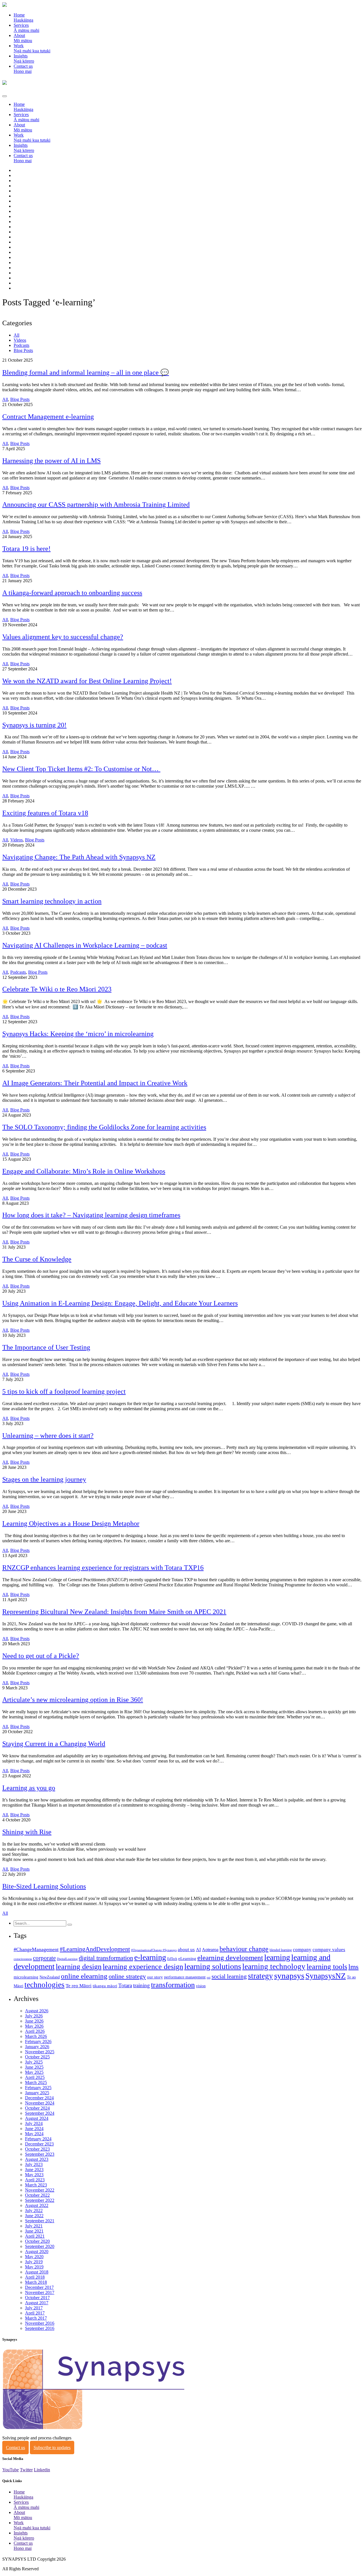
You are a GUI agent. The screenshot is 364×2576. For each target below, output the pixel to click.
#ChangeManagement (36, 1949)
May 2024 (34, 2134)
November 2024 (40, 2103)
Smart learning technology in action (52, 901)
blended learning (281, 1950)
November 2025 (40, 2052)
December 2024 (39, 2098)
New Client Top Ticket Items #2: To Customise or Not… (81, 769)
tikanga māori (105, 1986)
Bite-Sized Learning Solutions (44, 1886)
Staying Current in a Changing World (54, 1744)
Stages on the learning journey (44, 1479)
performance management (185, 1977)
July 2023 (34, 2164)
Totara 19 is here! (26, 549)
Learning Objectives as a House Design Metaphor (71, 1523)
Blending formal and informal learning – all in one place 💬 (86, 372)
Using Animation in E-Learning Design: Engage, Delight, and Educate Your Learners (120, 1303)
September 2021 (40, 2221)
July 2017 (34, 2308)
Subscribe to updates (52, 2448)
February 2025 (38, 2088)
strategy (260, 1976)
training (141, 1985)
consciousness (23, 1959)
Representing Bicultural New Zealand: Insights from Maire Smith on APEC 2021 (114, 1612)
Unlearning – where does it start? (48, 1436)
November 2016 (40, 2323)
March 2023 (36, 2185)
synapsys (289, 1976)
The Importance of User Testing (46, 1347)
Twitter (26, 2470)
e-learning (150, 1957)
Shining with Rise (27, 1832)
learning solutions (213, 1966)
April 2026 (35, 2031)
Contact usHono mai (23, 69)
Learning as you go (29, 1788)
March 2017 (36, 2318)
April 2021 (35, 2236)
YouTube (11, 2470)
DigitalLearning (67, 1959)
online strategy (127, 1976)
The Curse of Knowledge (37, 1259)
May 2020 (34, 2257)
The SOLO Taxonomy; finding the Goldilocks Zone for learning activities (104, 1127)
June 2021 (34, 2231)
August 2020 (37, 2251)
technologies (45, 1985)
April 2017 (35, 2313)
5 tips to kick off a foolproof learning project (64, 1391)
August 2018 (37, 2272)
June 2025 (34, 2067)
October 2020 (37, 2241)
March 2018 (36, 2282)
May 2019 (34, 2267)
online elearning (84, 1976)
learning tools (327, 1967)
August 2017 (37, 2303)
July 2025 (34, 2062)
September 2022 (40, 2200)
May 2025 (34, 2072)
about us (186, 1950)
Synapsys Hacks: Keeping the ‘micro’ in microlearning (78, 1034)
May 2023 (34, 2175)
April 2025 (35, 2077)
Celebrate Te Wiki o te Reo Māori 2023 (57, 989)
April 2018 (35, 2277)
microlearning (26, 1977)
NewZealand (50, 1977)
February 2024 (38, 2139)
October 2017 (37, 2298)
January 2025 (37, 2093)
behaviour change (244, 1949)
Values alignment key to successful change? (63, 637)
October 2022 (37, 2195)
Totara (125, 1985)
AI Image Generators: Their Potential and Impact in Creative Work (95, 1083)
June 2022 (34, 2216)
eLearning (187, 1959)
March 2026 (36, 2036)
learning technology (274, 1967)
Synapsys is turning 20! (34, 725)
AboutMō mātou (23, 38)
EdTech (172, 1959)
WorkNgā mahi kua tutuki (32, 48)
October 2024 (37, 2108)
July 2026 (34, 2016)
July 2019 (34, 2262)
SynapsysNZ (326, 1976)
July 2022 (34, 2210)
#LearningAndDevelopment (95, 1949)
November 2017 (40, 2292)
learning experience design (143, 1967)
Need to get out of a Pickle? (41, 1656)
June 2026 (34, 2021)
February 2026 (38, 2041)
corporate (44, 1958)
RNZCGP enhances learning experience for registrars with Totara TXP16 (103, 1568)
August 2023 (37, 2159)
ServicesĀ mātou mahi (26, 28)
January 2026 (37, 2047)
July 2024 (34, 2123)
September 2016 (40, 2328)
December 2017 (39, 2287)
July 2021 (34, 2226)
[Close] (5, 96)
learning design (79, 1967)
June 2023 (34, 2170)
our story (155, 1977)
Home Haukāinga (23, 17)
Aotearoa (210, 1950)
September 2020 (40, 2246)
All (16, 335)
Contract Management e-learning (48, 417)
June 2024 (34, 2129)
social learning (229, 1976)
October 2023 (37, 2149)
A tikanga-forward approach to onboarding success (72, 593)
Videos (20, 340)
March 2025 (36, 2082)
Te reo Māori (79, 1986)
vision (201, 1986)
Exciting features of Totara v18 (45, 813)
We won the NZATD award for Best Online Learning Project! (87, 681)
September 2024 (40, 2113)
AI (198, 1950)
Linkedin (42, 2470)
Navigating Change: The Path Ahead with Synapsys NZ (79, 857)
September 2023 (40, 2154)
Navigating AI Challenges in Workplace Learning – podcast (85, 945)
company (302, 1950)
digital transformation (106, 1958)
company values (329, 1950)
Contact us (15, 2448)
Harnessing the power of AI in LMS (51, 461)
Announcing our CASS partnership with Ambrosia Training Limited (96, 505)
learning (277, 1957)
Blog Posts (23, 350)
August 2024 (37, 2118)
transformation (173, 1985)
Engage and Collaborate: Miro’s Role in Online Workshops (84, 1171)
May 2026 (34, 2026)
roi (209, 1977)
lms (353, 1967)
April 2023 (35, 2180)
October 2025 (37, 2057)
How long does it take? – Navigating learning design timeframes (91, 1215)
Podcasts (21, 345)
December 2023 (39, 2144)
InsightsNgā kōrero (24, 58)
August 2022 (37, 2205)
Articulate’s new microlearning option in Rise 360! (73, 1700)
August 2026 (37, 2011)
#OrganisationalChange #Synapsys (154, 1950)
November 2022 (40, 2190)
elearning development (230, 1958)
